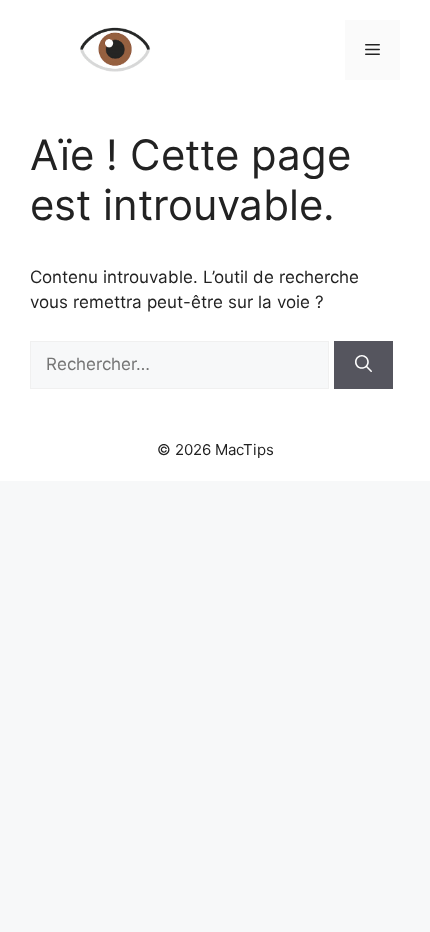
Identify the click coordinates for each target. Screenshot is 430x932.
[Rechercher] (363, 365)
